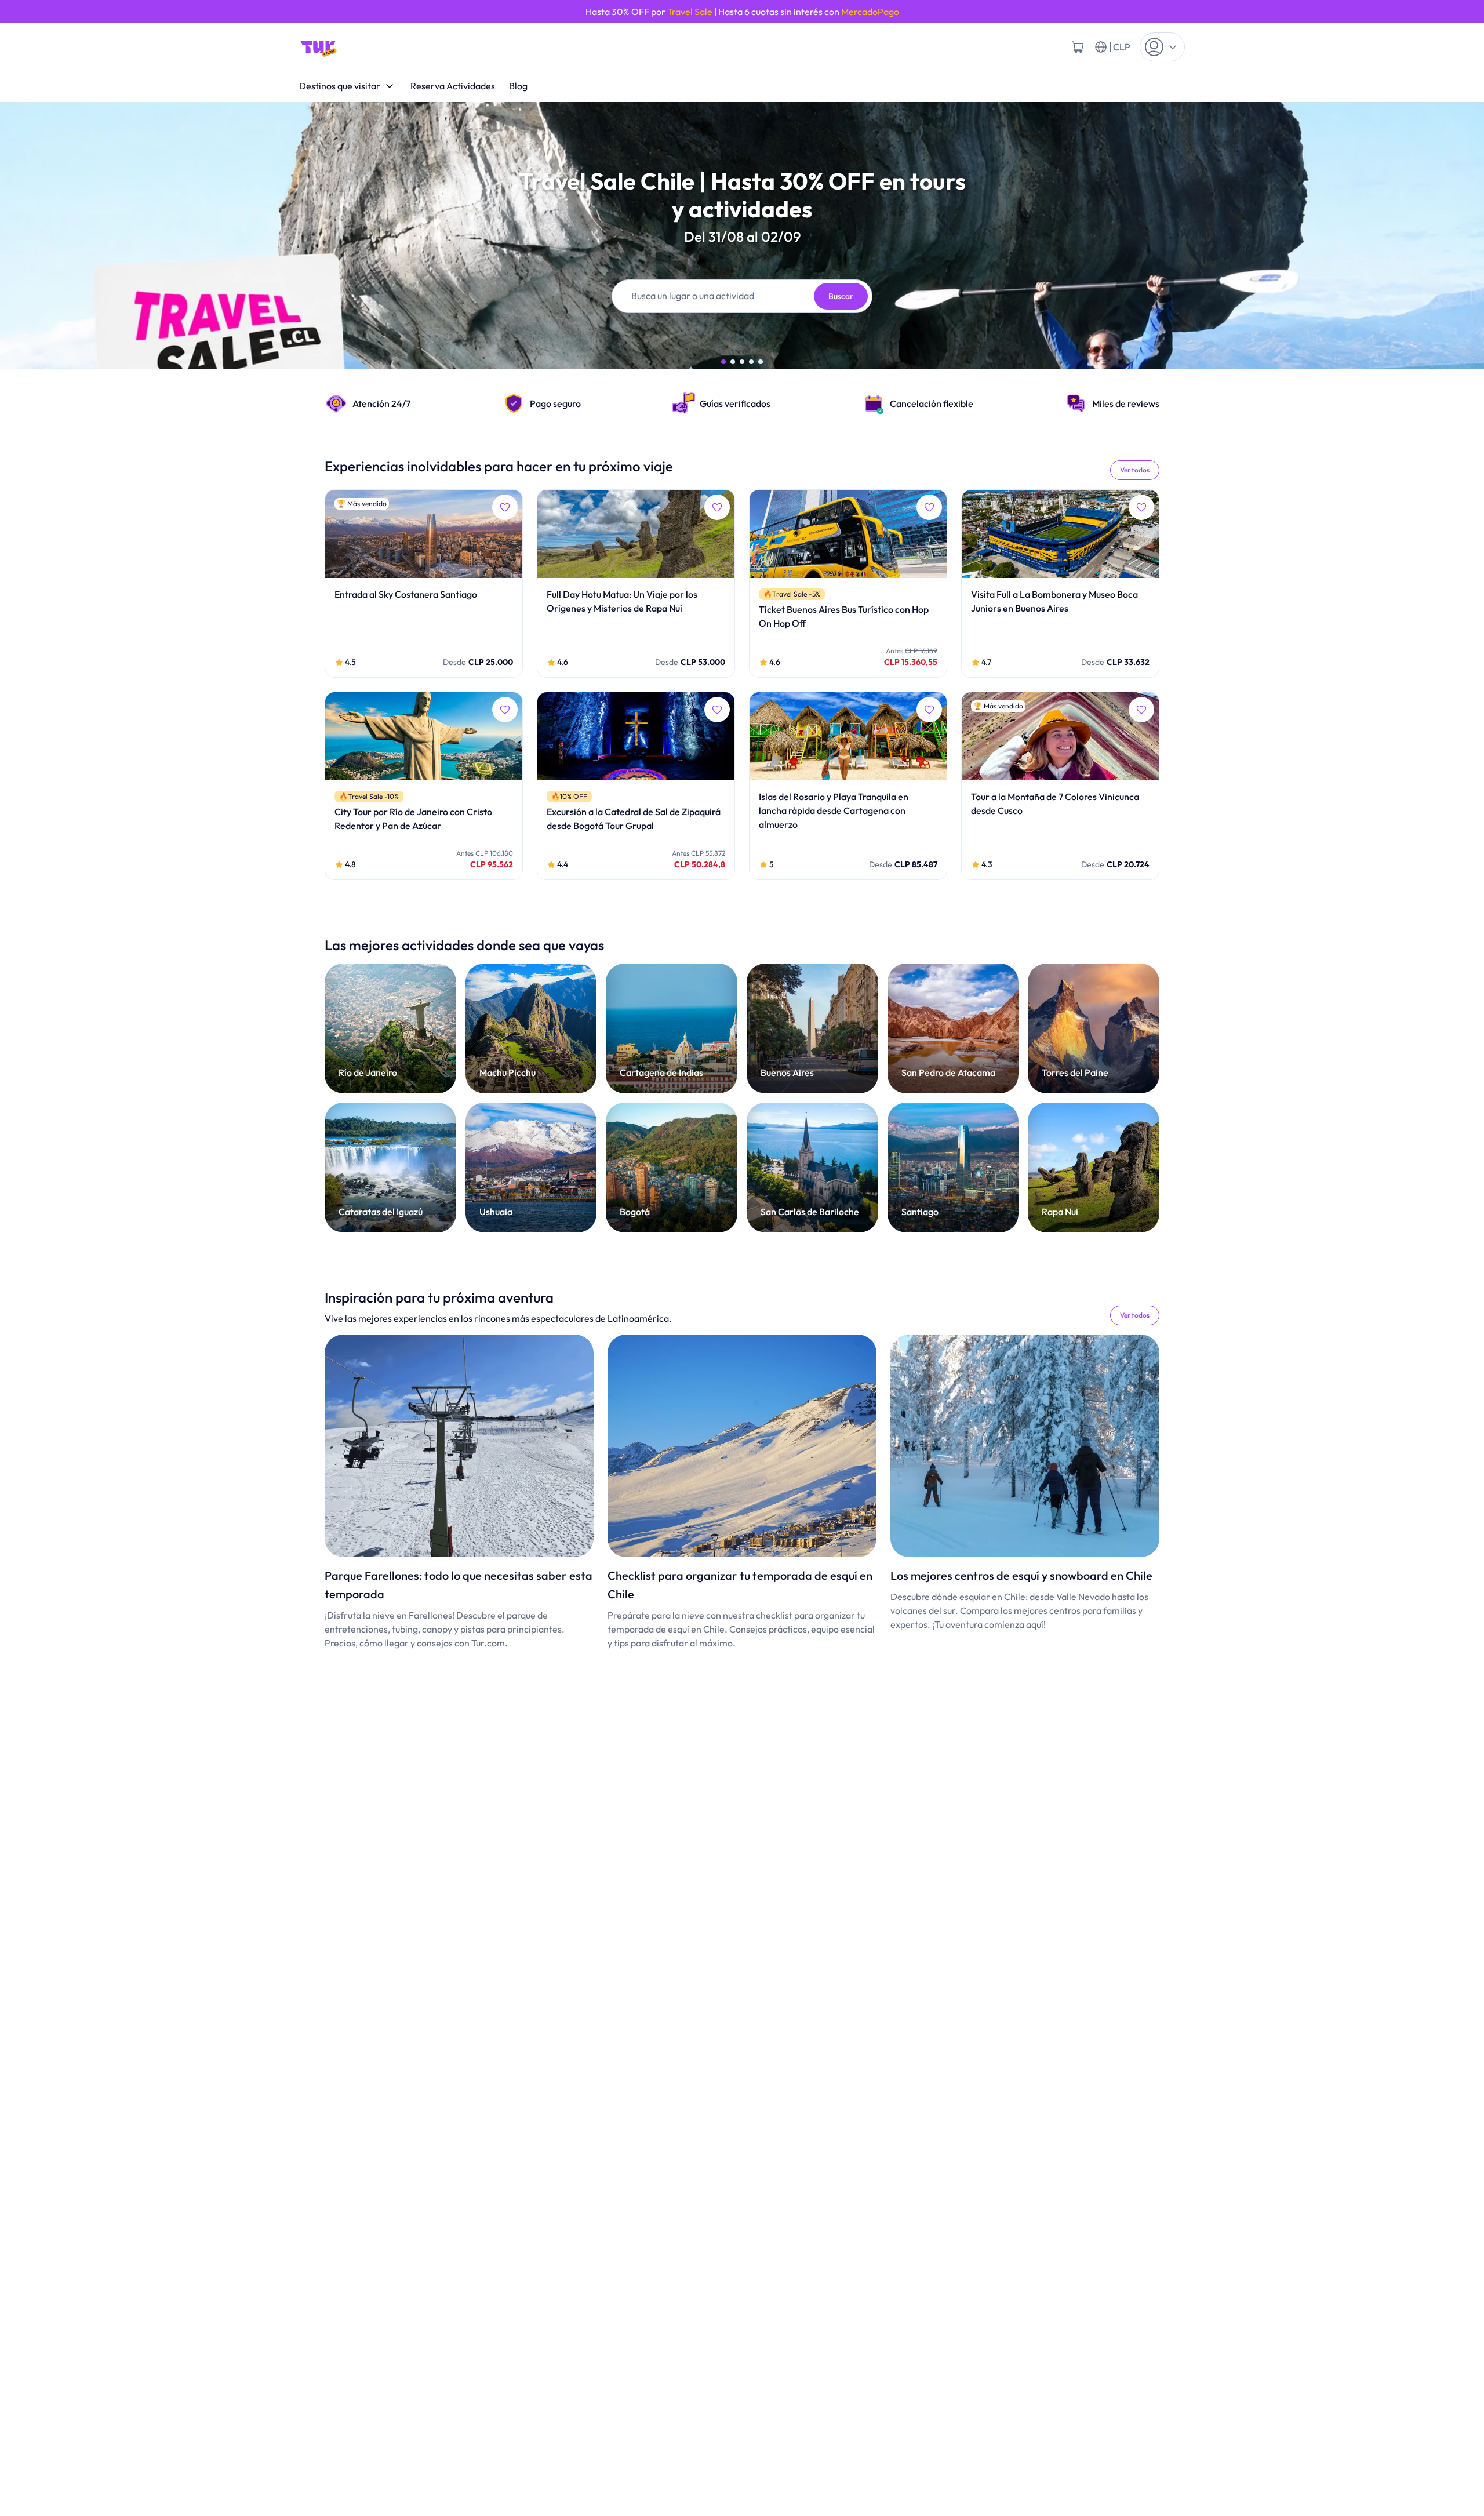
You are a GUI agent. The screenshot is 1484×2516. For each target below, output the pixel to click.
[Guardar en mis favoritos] (505, 507)
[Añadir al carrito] (1078, 47)
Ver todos (1135, 470)
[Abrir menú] (1162, 47)
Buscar (841, 296)
